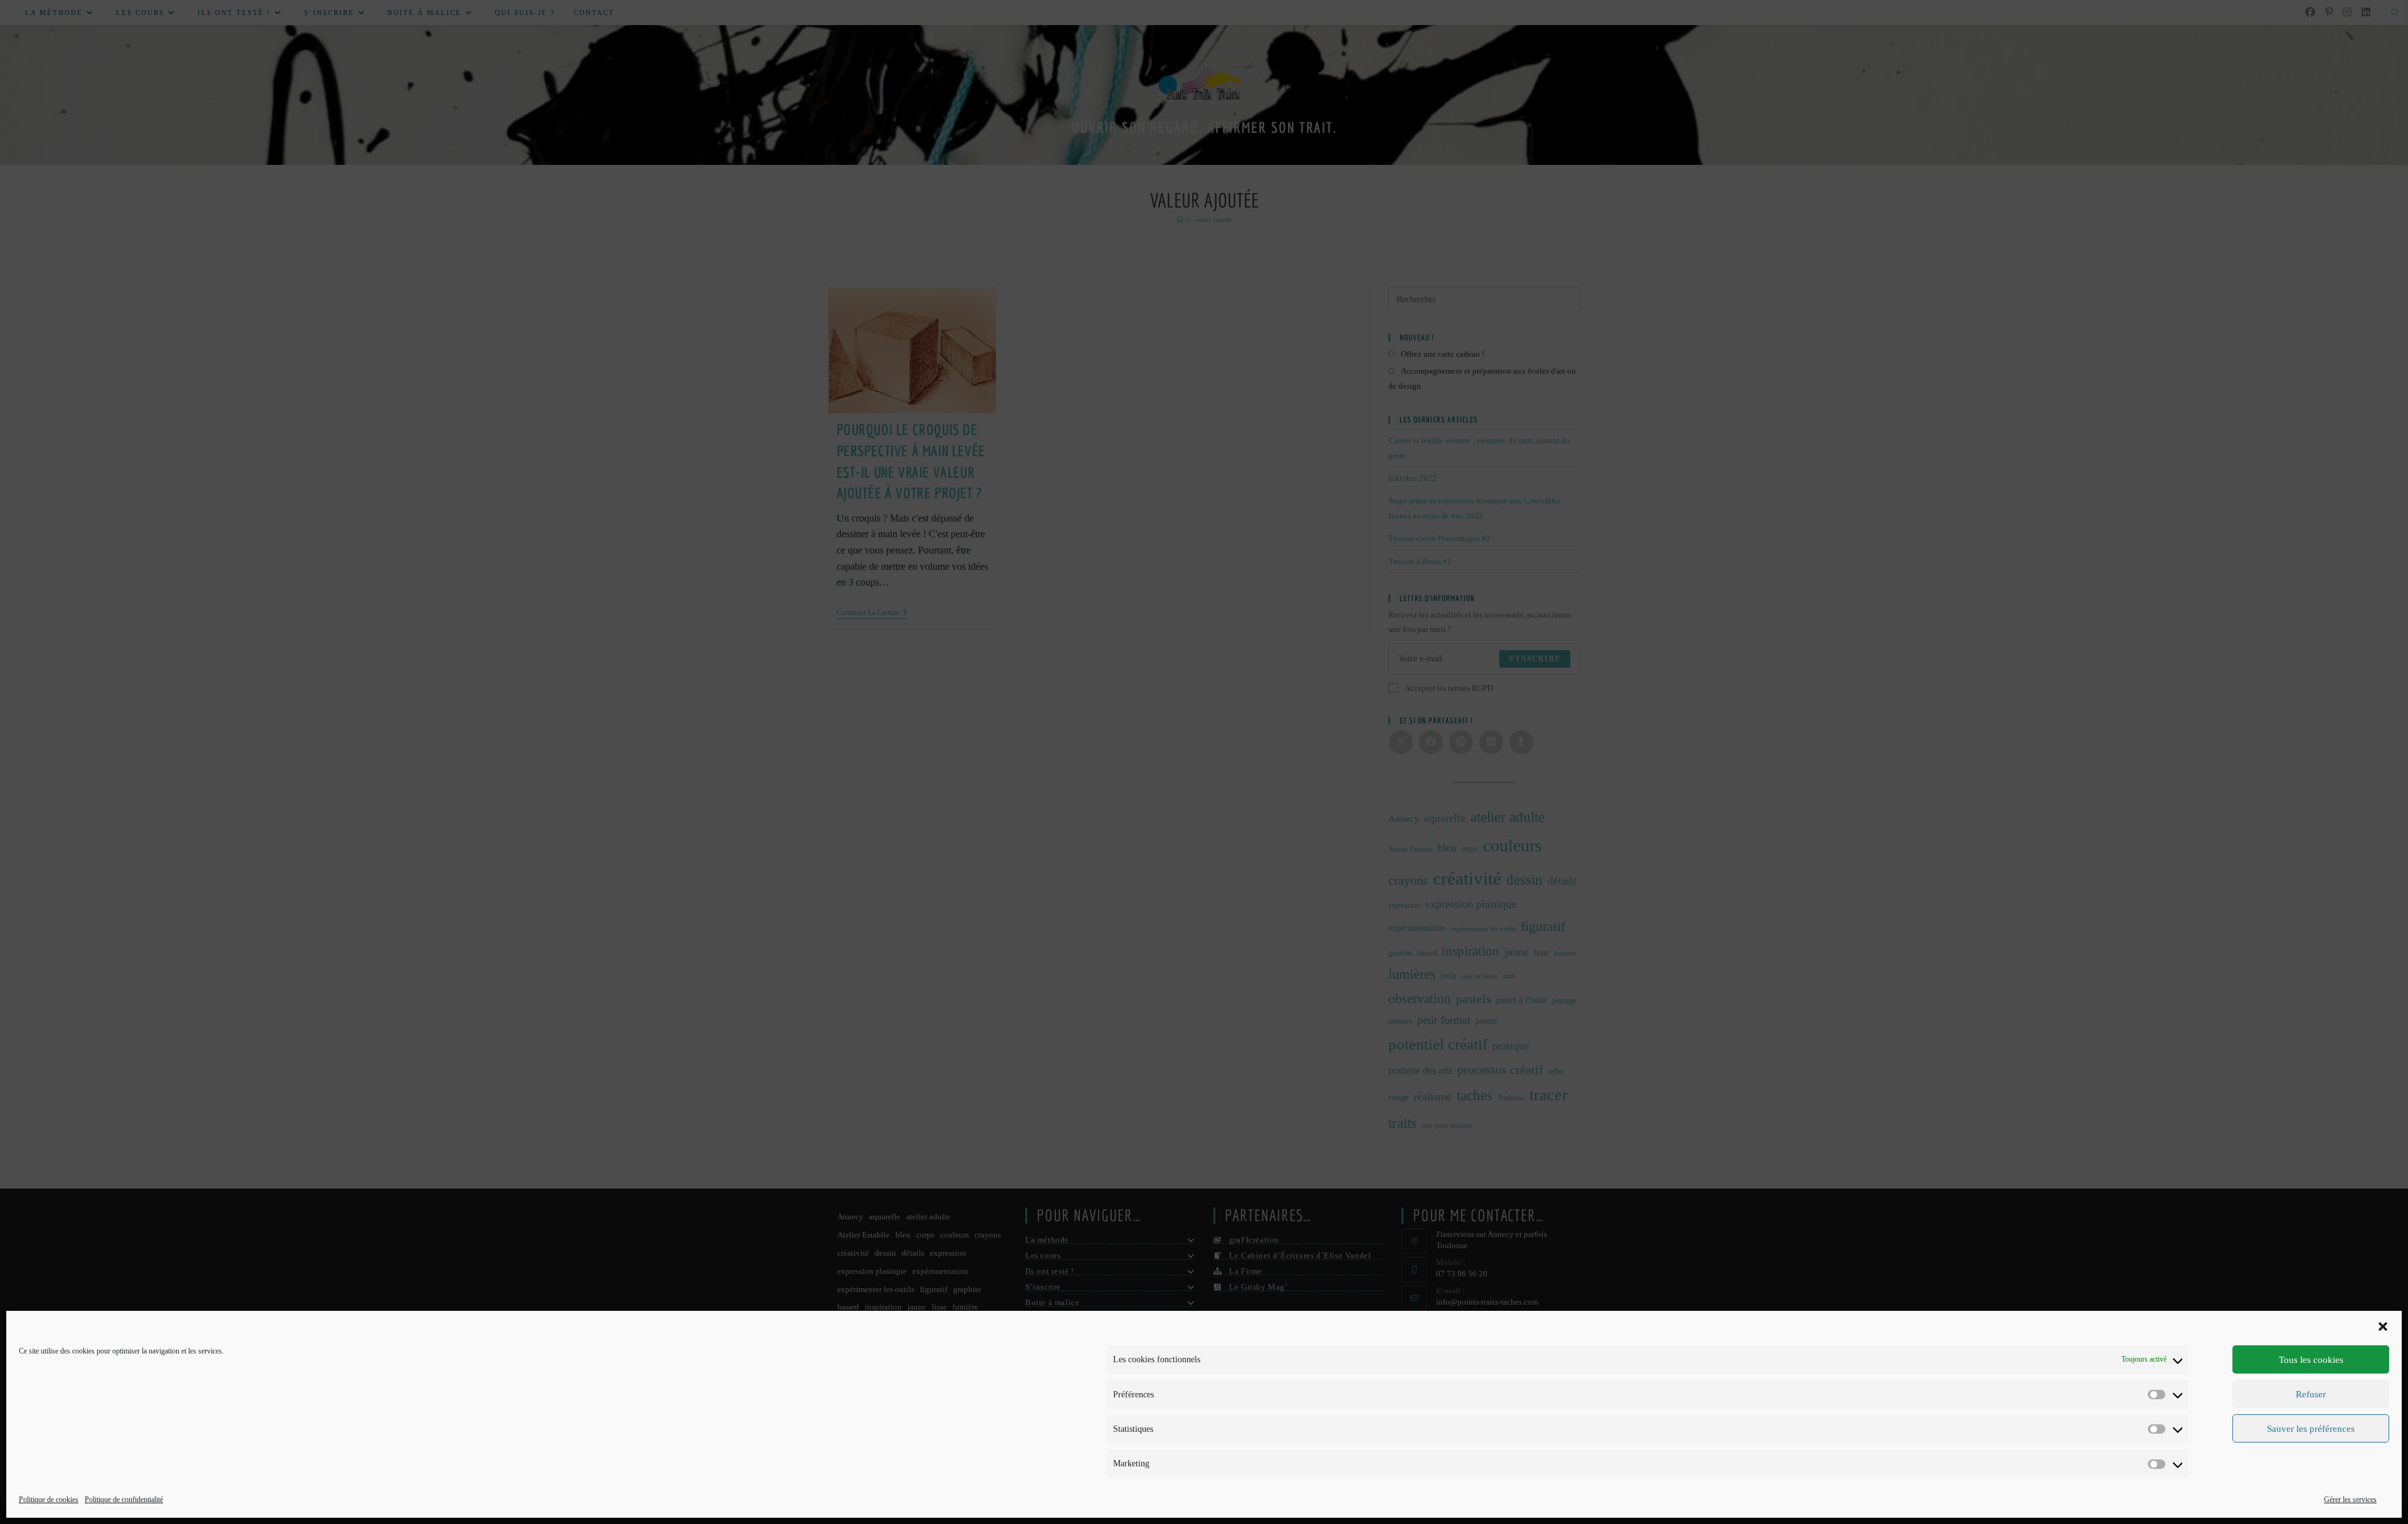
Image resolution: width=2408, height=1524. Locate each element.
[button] (2383, 1327)
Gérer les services (2350, 1500)
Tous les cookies (2311, 1360)
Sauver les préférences (2311, 1429)
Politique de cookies (49, 1500)
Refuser (2311, 1394)
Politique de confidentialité (124, 1500)
